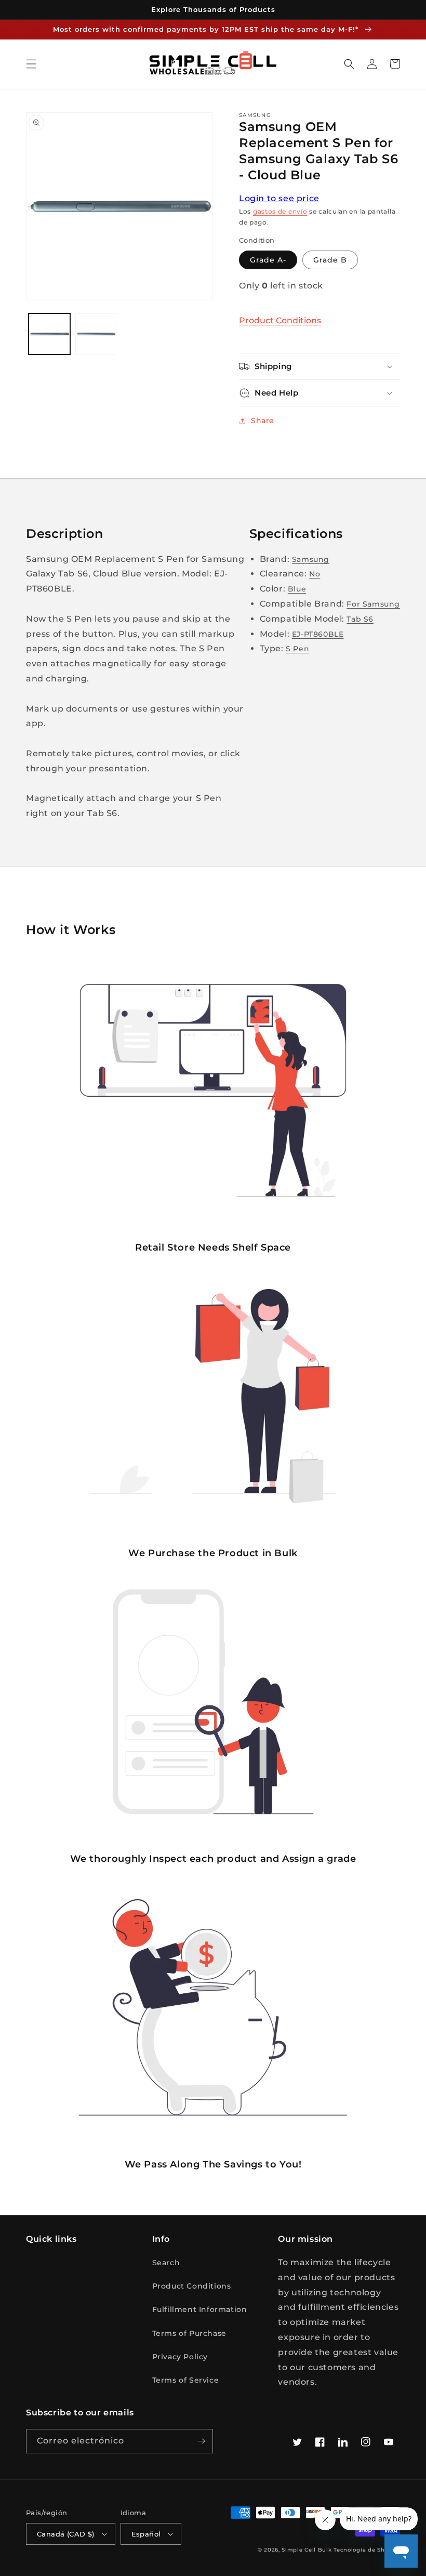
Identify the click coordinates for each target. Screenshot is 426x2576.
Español (146, 2534)
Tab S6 (360, 619)
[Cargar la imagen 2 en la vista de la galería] (96, 334)
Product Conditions (280, 320)
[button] (31, 64)
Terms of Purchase (189, 2333)
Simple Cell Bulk (307, 2550)
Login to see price (279, 198)
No (315, 574)
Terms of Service (186, 2380)
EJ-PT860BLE (318, 634)
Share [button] (263, 420)
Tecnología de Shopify (367, 2550)
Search (166, 2263)
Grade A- (268, 260)
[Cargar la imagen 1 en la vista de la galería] (49, 334)
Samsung (311, 559)
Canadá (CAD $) (66, 2534)
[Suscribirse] (201, 2441)
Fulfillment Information (200, 2309)
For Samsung (373, 604)
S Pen (297, 649)
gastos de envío (280, 211)
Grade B (330, 260)
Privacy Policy (180, 2357)
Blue (297, 589)
